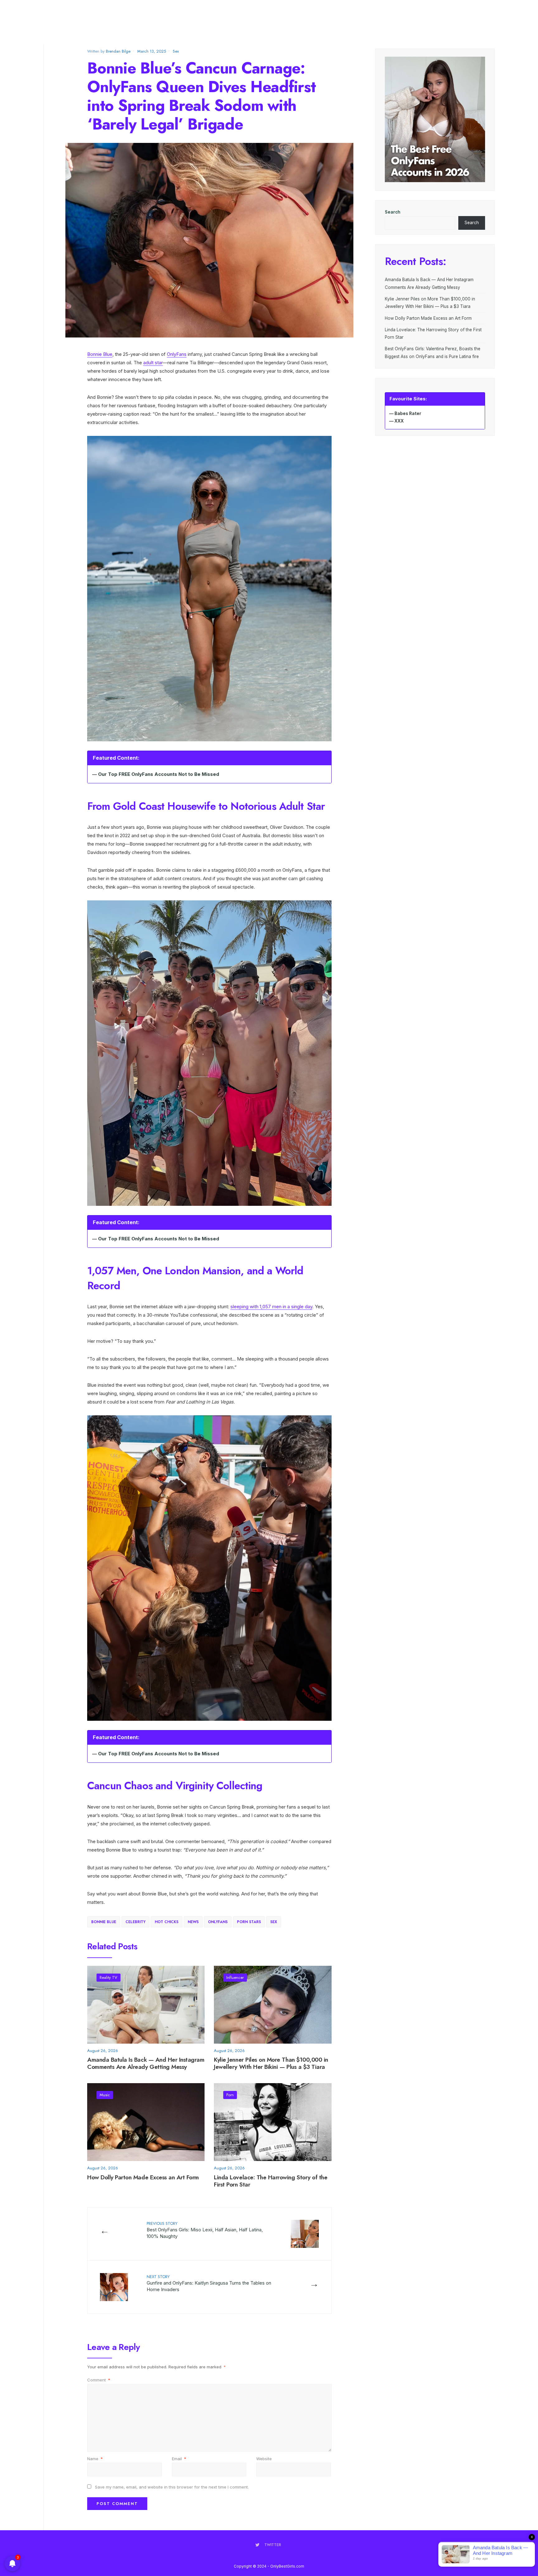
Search (393, 212)
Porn (230, 2095)
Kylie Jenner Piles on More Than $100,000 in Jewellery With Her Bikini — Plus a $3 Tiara (271, 2064)
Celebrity (135, 1922)
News (193, 1922)
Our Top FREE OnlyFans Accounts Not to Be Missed (159, 774)
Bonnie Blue (100, 354)
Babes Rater (408, 413)
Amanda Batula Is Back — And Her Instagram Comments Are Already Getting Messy (146, 2064)
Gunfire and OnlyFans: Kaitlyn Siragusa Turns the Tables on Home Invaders (209, 2283)
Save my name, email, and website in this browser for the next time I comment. (172, 2487)
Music (105, 2095)
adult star (153, 363)
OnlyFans (177, 354)
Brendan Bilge (118, 51)
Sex (176, 51)
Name (95, 2459)
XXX (399, 421)
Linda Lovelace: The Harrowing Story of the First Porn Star (271, 2181)
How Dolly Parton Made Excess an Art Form (143, 2177)
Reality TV (109, 1977)
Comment (99, 2380)
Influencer (235, 1977)
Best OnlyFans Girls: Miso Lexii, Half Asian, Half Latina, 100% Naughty (205, 2230)
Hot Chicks (167, 1922)
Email (179, 2459)
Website (264, 2459)
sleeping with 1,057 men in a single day (271, 1307)
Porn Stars (249, 1922)
